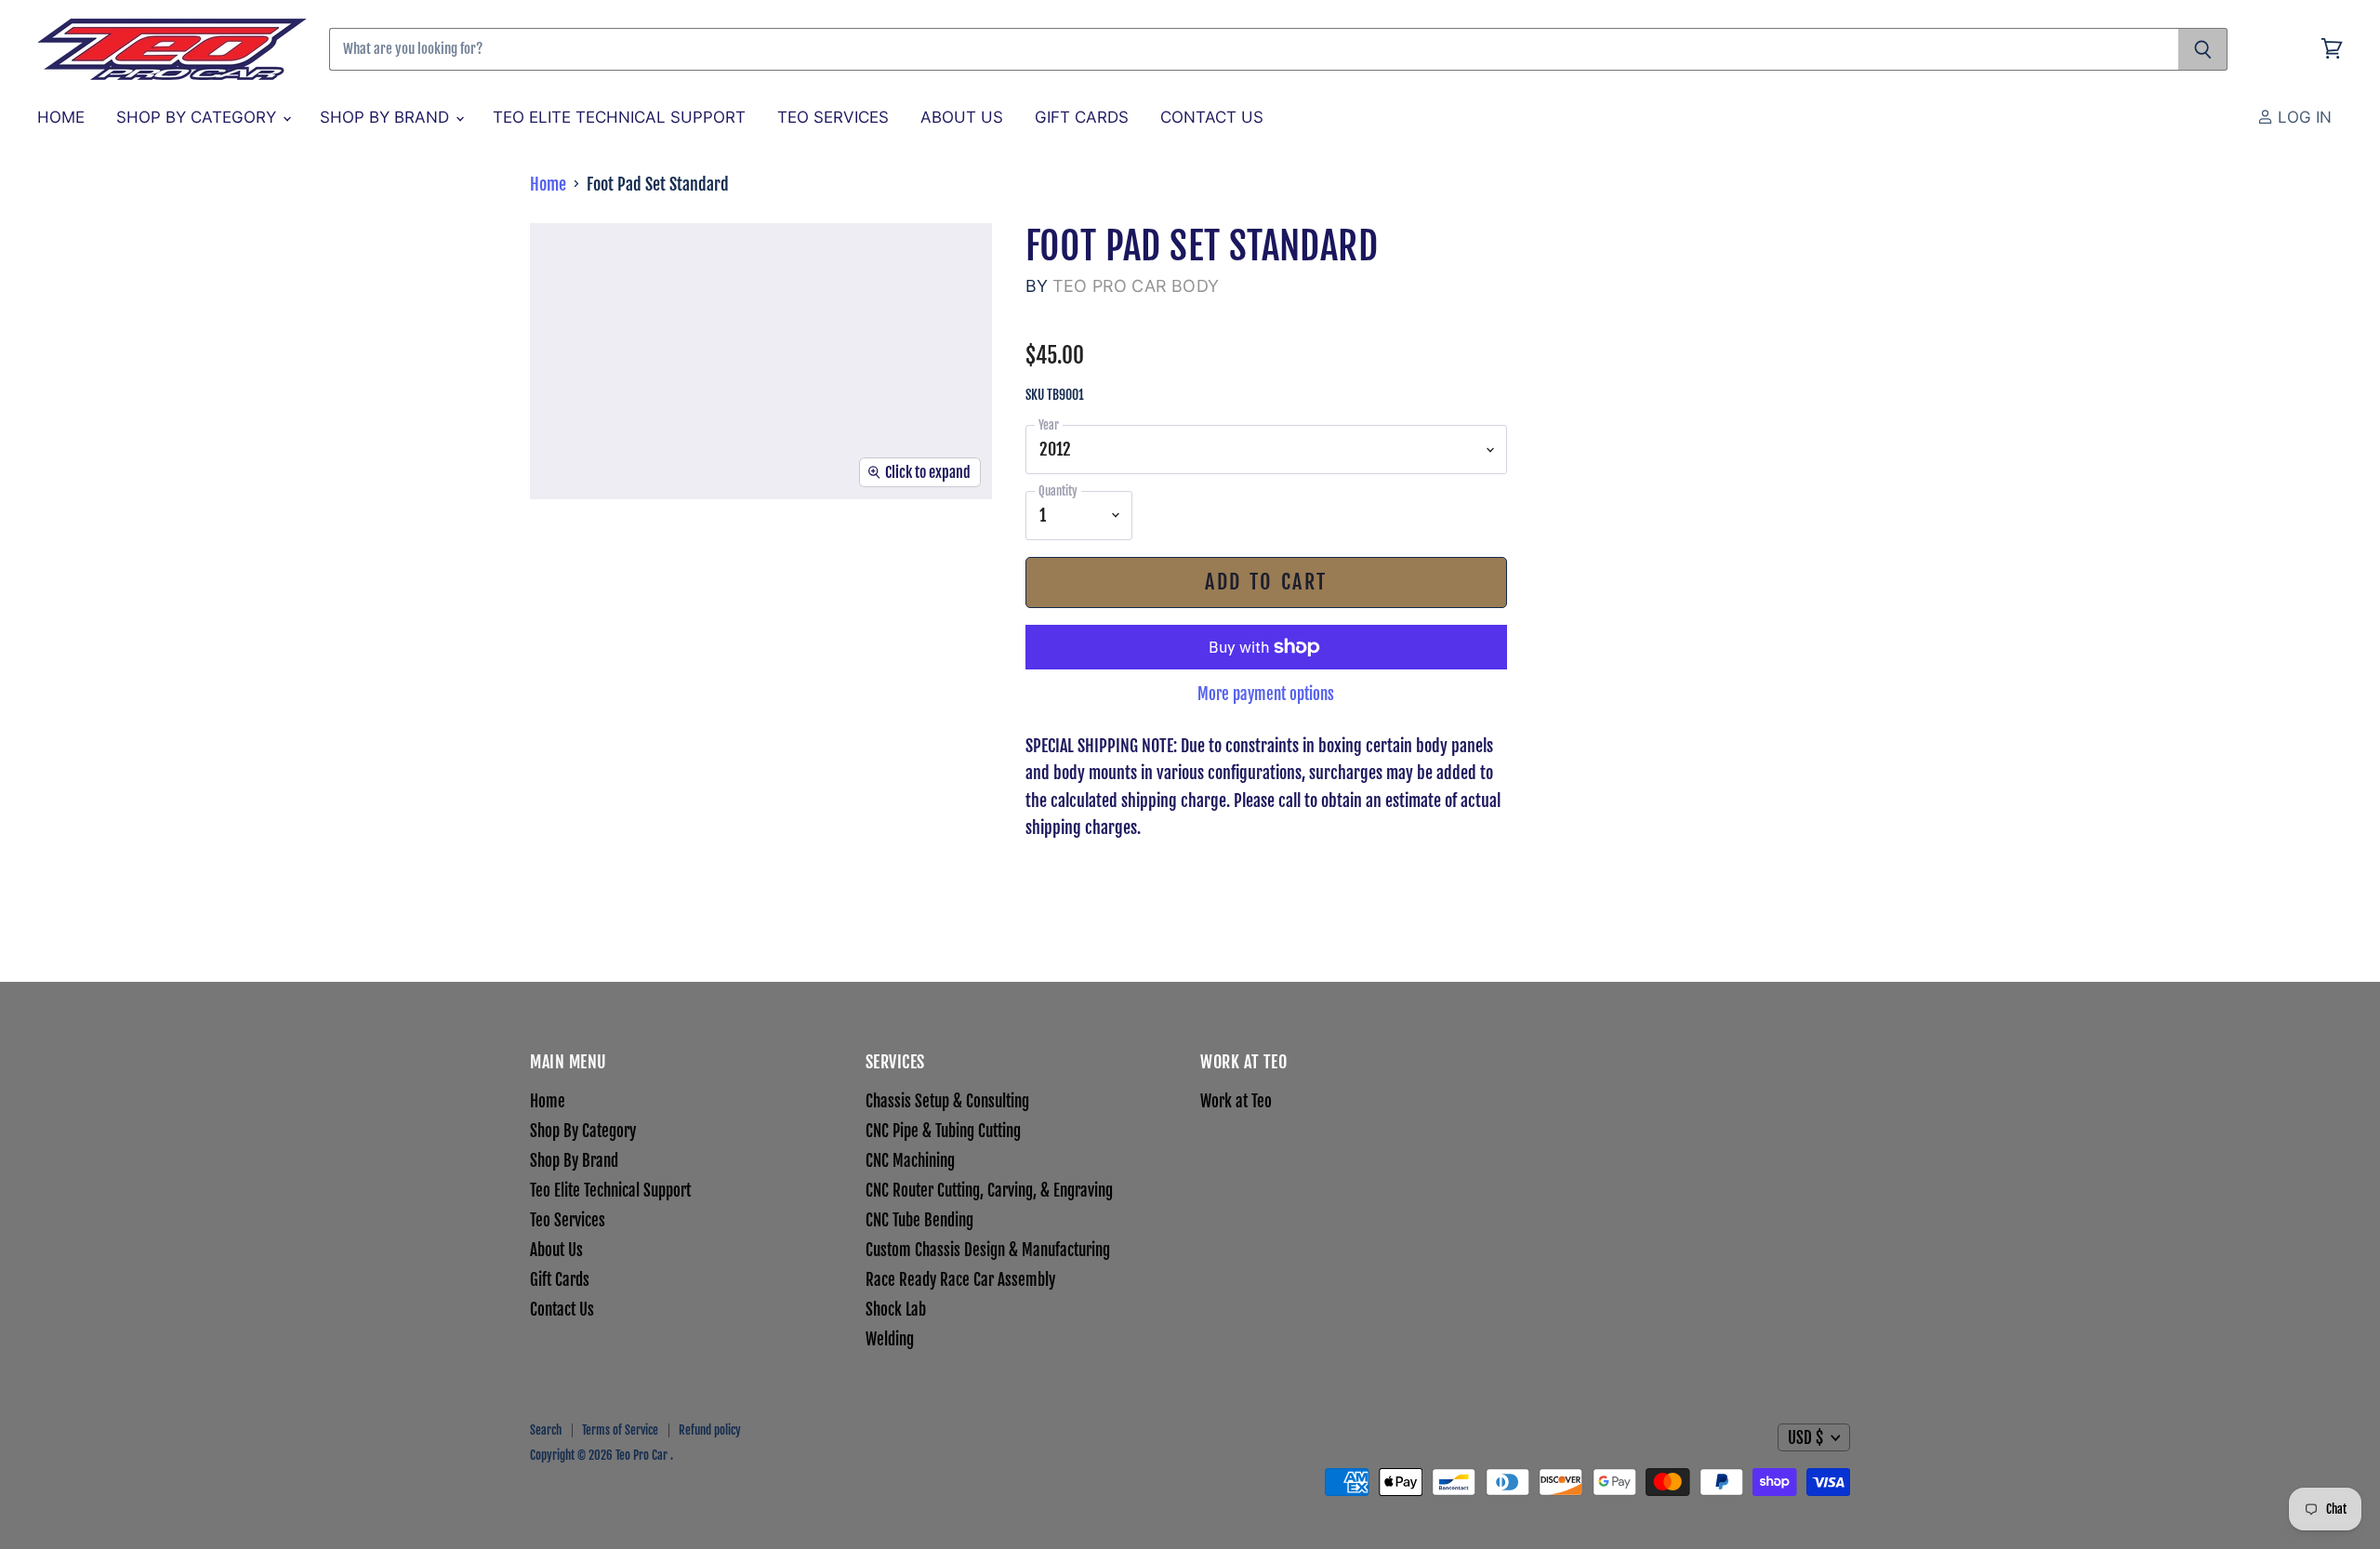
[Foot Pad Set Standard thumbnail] (588, 554)
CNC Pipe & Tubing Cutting (943, 1131)
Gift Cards (1082, 117)
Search (546, 1430)
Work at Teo (1236, 1101)
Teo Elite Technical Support (619, 117)
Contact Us (1212, 117)
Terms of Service (620, 1430)
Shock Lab (896, 1310)
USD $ (1805, 1438)
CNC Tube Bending (919, 1220)
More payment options (1266, 694)
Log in (2302, 117)
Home (61, 117)
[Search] (2203, 49)
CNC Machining (910, 1161)
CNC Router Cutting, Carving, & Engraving (989, 1191)
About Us (962, 117)
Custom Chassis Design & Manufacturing (988, 1250)
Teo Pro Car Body (1136, 286)
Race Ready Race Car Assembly (960, 1280)
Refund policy (710, 1430)
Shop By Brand (387, 117)
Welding (890, 1339)
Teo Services (833, 117)
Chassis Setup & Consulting (947, 1101)
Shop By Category (198, 117)
